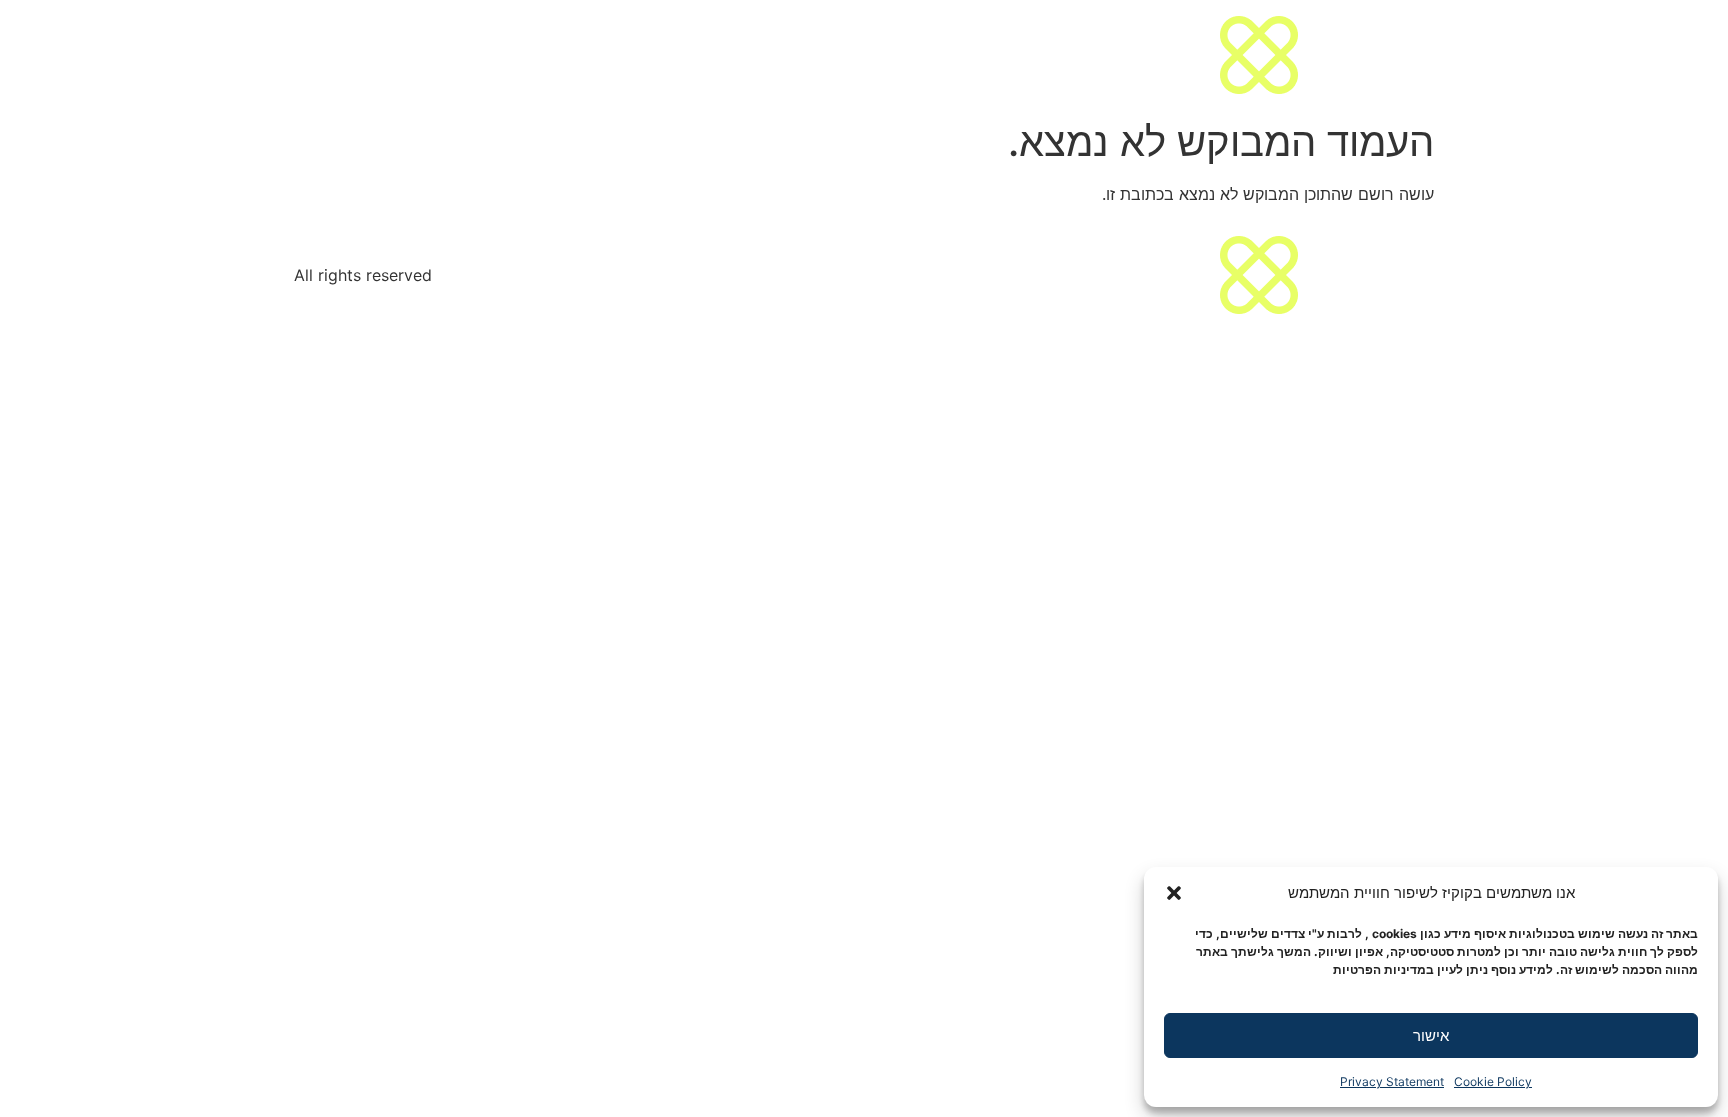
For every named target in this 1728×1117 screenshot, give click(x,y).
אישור (1431, 1035)
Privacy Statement (1392, 1081)
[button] (1174, 893)
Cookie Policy (1493, 1081)
